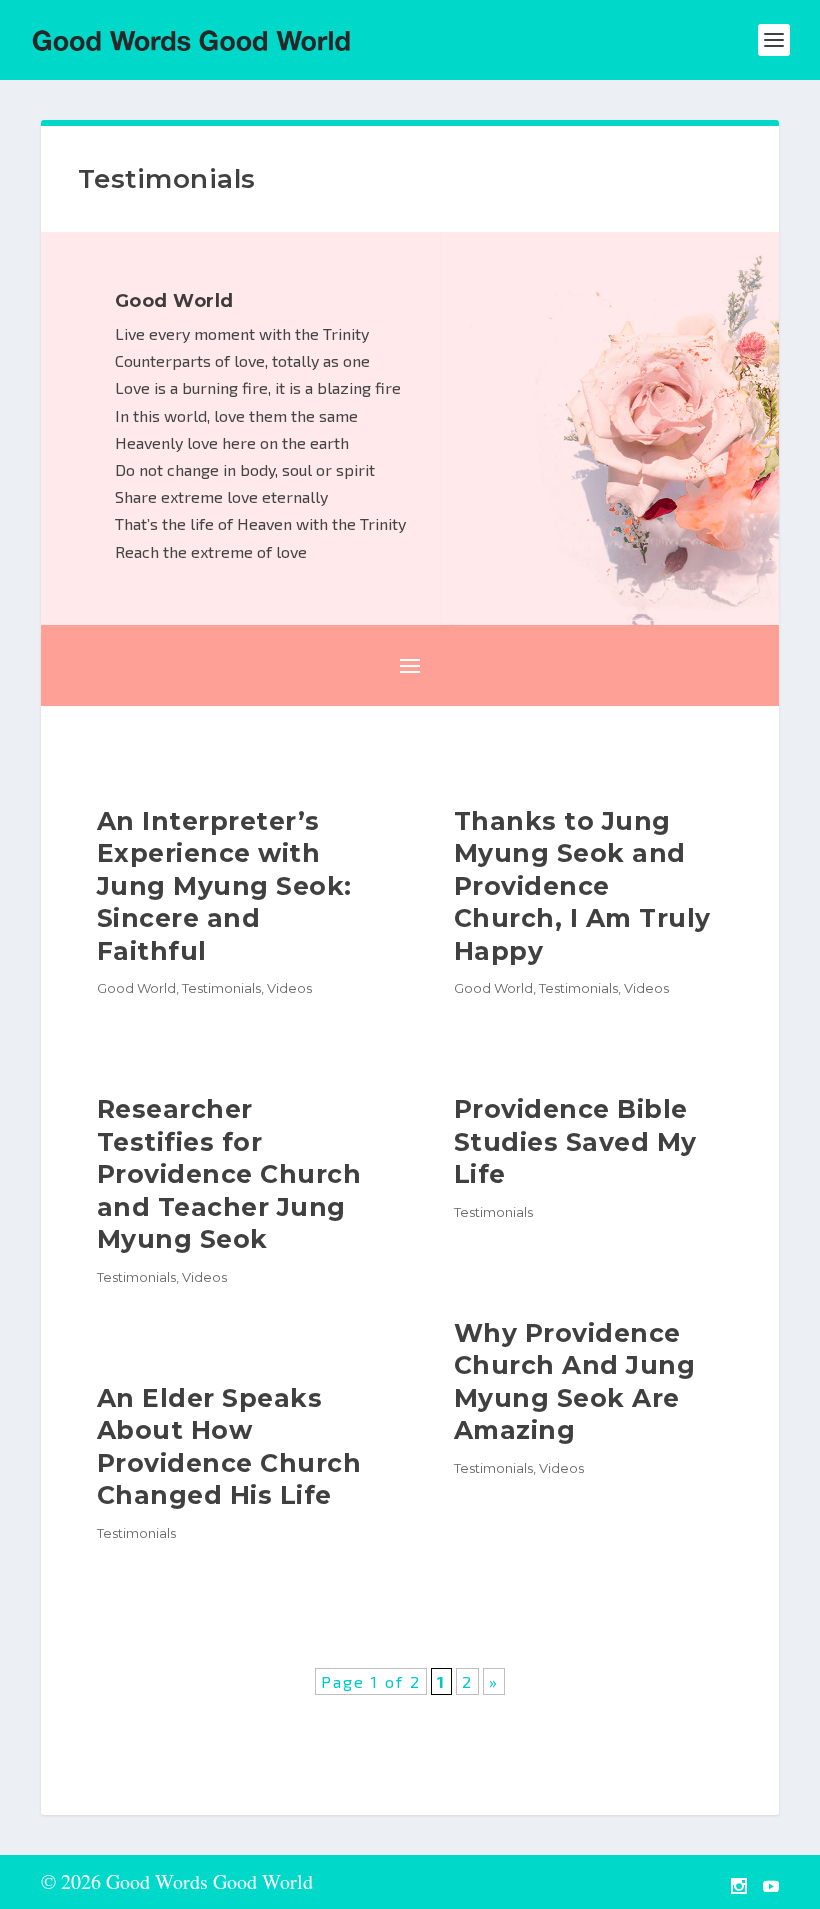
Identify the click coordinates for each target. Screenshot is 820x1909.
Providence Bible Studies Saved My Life (575, 1141)
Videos (289, 988)
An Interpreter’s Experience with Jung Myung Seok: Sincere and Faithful (224, 886)
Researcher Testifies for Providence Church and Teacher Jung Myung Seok (229, 1174)
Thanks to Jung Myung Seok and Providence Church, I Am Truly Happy (582, 886)
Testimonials (221, 988)
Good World (136, 988)
